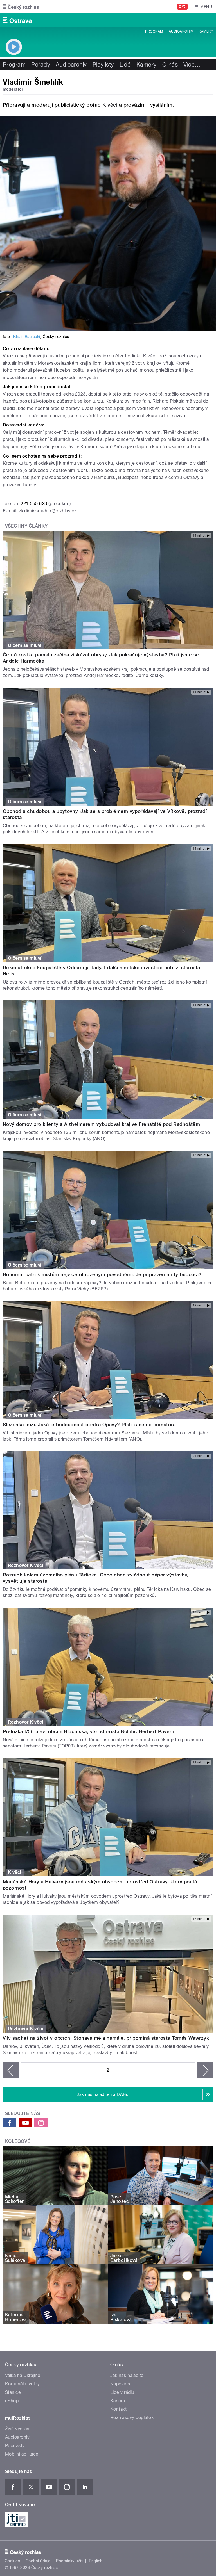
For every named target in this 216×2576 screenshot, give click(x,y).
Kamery (206, 31)
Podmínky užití (70, 2561)
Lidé (125, 65)
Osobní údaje (38, 2561)
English (96, 2561)
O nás (170, 65)
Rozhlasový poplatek (132, 2418)
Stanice (13, 2392)
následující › (205, 2070)
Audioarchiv (181, 31)
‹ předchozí (11, 2070)
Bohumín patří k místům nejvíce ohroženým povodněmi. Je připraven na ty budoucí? (102, 1274)
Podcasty (15, 2446)
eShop (12, 2401)
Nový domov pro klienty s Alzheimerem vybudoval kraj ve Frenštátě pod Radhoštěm (101, 1124)
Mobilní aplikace (22, 2454)
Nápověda (121, 2384)
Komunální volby (22, 2384)
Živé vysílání (18, 2429)
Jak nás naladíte (127, 2375)
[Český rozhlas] (21, 7)
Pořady (41, 65)
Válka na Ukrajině (23, 2375)
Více (192, 65)
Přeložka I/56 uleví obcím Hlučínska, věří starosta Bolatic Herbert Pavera (88, 1731)
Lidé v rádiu (122, 2392)
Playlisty (103, 65)
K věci (110, 105)
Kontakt (118, 2409)
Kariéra (118, 2401)
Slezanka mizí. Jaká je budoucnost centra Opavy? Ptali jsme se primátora (89, 1425)
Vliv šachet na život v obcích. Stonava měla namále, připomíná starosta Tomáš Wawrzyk (106, 2038)
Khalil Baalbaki (27, 337)
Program (154, 31)
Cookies (12, 2561)
